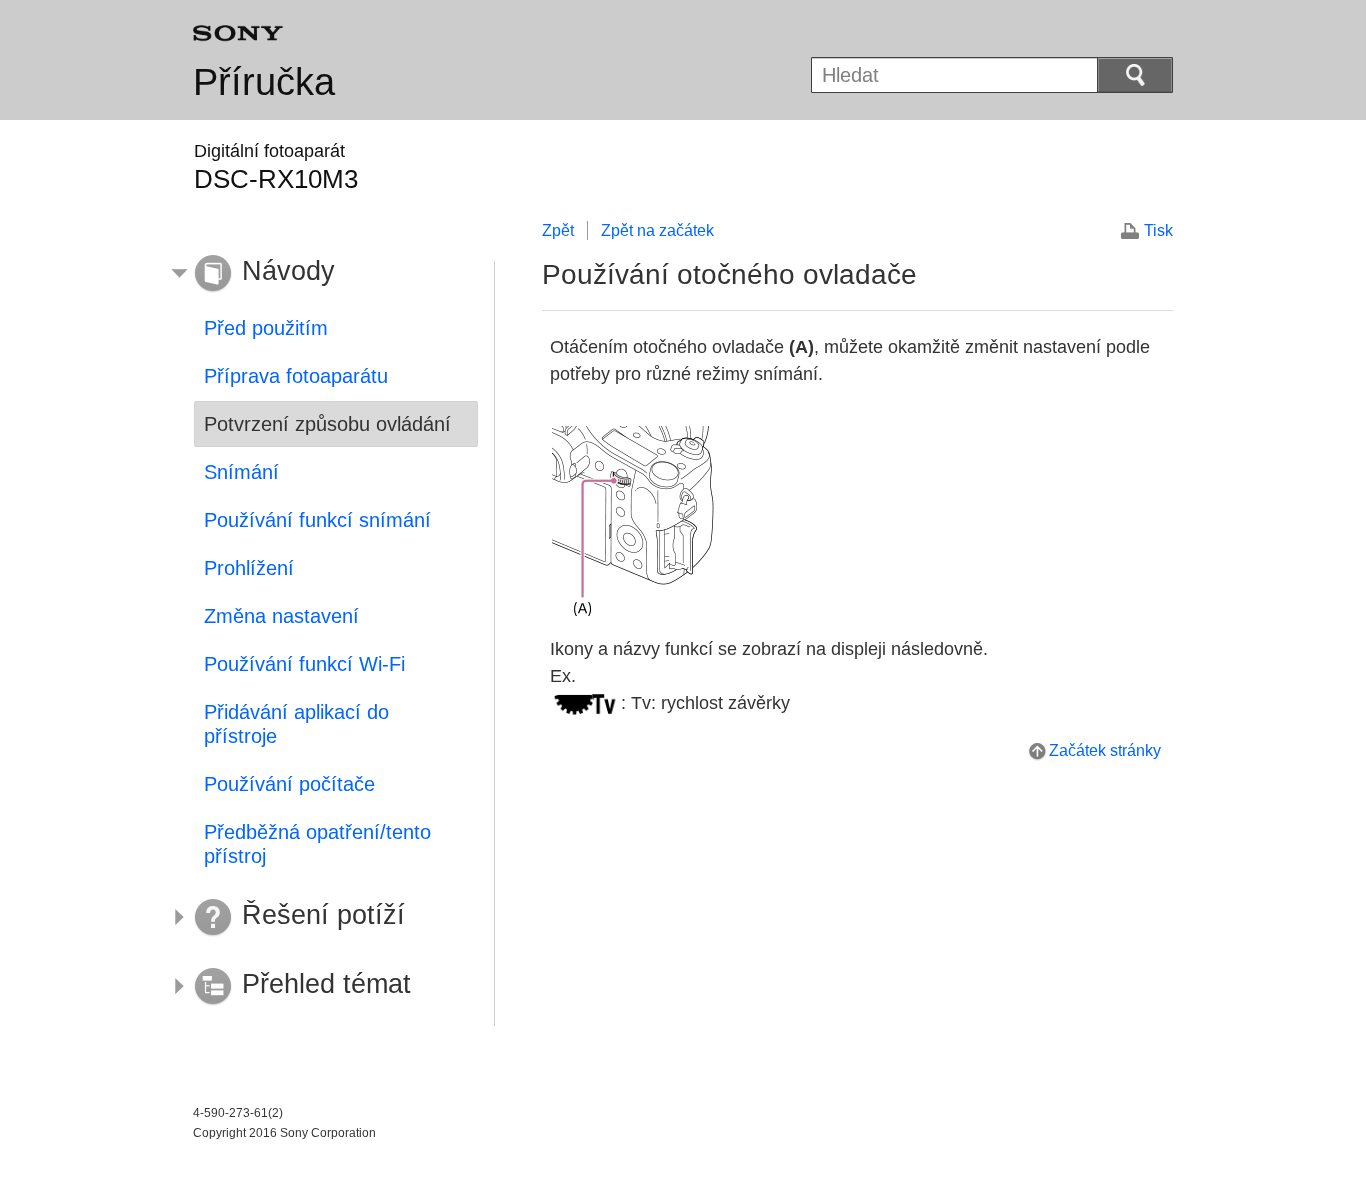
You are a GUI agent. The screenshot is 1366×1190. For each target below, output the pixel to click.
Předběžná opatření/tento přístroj (317, 844)
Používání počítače (289, 784)
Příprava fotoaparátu (296, 376)
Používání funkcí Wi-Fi (304, 664)
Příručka (264, 82)
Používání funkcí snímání (317, 520)
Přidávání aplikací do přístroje (296, 724)
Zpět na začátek (657, 230)
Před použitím (266, 328)
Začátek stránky (1105, 750)
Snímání (241, 472)
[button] (321, 274)
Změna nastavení (281, 616)
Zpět (558, 230)
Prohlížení (249, 568)
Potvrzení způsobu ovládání (327, 424)
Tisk (1158, 230)
